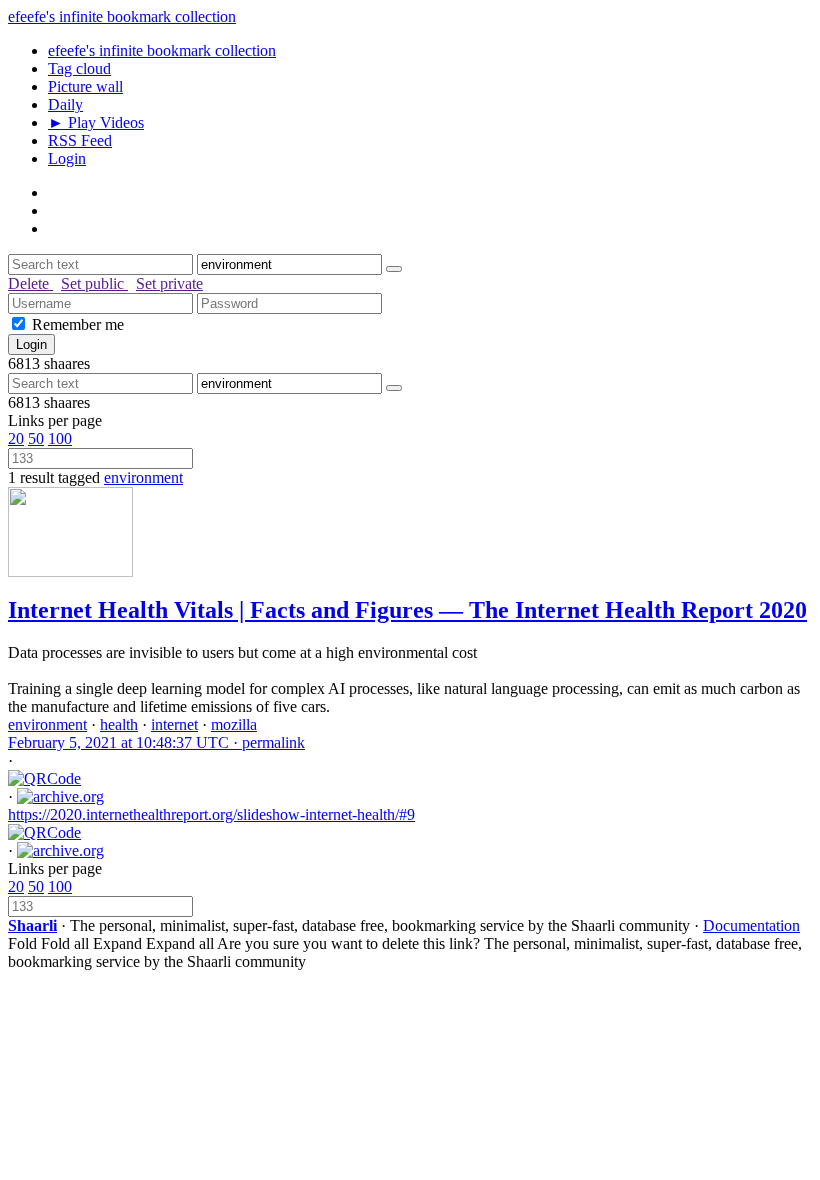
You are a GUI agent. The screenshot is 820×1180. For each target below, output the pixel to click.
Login (67, 158)
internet (174, 724)
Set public (94, 283)
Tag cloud (79, 68)
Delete (30, 283)
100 (60, 438)
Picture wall (85, 86)
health (119, 724)
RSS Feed (80, 140)
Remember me (78, 324)
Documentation (751, 925)
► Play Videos (96, 122)
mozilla (234, 724)
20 (16, 438)
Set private (169, 283)
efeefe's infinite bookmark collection (122, 16)
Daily (65, 104)
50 (36, 438)
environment (143, 477)
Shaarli (32, 925)
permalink (156, 742)
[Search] (394, 269)
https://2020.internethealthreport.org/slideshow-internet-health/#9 (211, 814)
